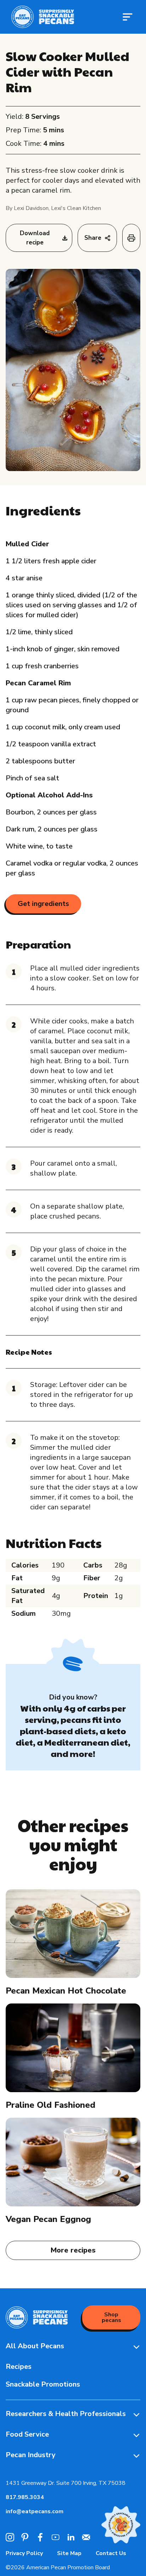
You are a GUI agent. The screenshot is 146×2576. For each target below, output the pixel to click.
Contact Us (111, 2553)
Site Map (69, 2553)
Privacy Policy (24, 2553)
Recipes (19, 2367)
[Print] (131, 238)
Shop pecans (111, 2317)
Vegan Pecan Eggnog (48, 2219)
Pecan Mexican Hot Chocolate (66, 1991)
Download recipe (35, 238)
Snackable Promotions (43, 2384)
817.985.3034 (25, 2497)
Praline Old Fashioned (50, 2105)
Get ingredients (43, 904)
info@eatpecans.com (35, 2511)
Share (93, 238)
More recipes (73, 2250)
